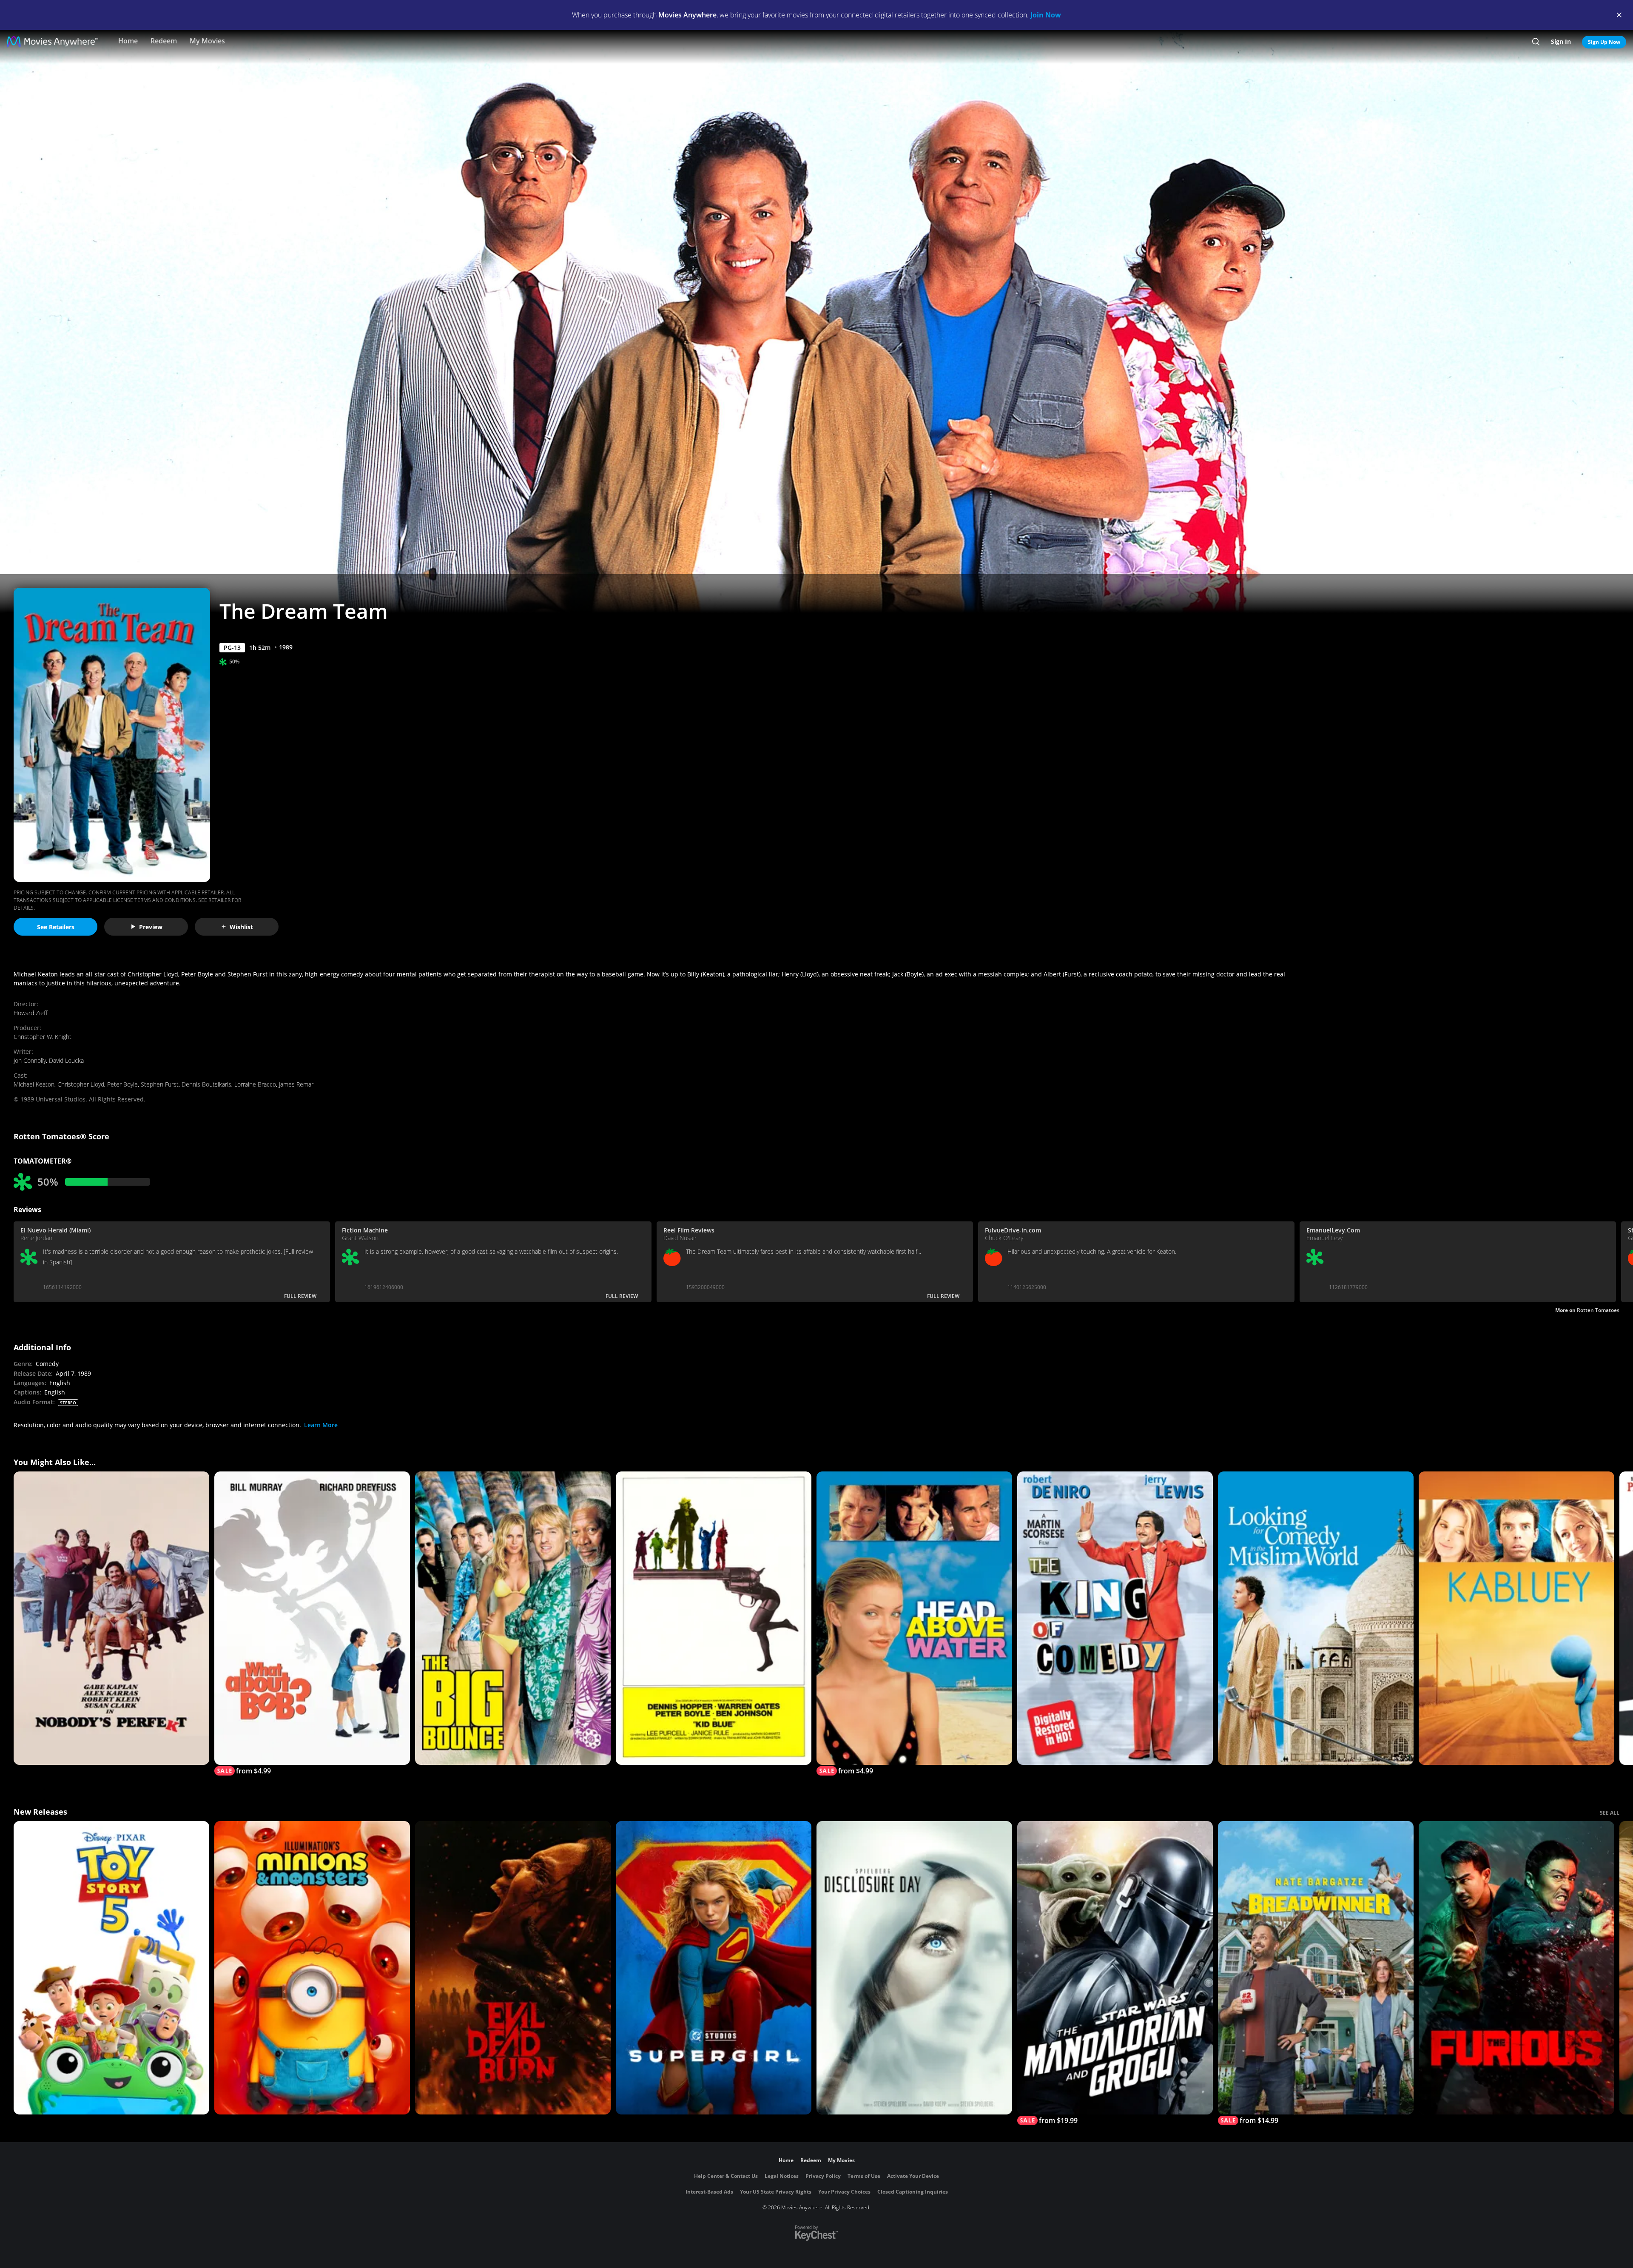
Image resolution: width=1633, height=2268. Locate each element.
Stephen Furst (160, 1084)
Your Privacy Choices (844, 2192)
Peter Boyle (122, 1084)
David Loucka (66, 1060)
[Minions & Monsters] (312, 1968)
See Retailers (56, 927)
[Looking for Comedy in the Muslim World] (1316, 1618)
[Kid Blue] (714, 1618)
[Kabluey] (1516, 1618)
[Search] (1536, 42)
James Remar (296, 1084)
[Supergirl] (714, 1968)
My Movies (207, 41)
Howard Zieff (30, 1013)
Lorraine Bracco (255, 1084)
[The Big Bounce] (513, 1618)
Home (128, 41)
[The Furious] (1516, 1968)
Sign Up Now (1604, 42)
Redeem (164, 41)
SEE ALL (1610, 1813)
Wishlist (241, 927)
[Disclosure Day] (914, 1968)
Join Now (1046, 15)
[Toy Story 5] (111, 1968)
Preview (151, 927)
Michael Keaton (34, 1084)
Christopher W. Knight (43, 1037)
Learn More (321, 1425)
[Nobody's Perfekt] (111, 1618)
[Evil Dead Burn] (513, 1968)
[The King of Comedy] (1115, 1618)
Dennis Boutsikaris (206, 1084)
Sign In (1561, 41)
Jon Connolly (30, 1060)
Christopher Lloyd (81, 1084)
